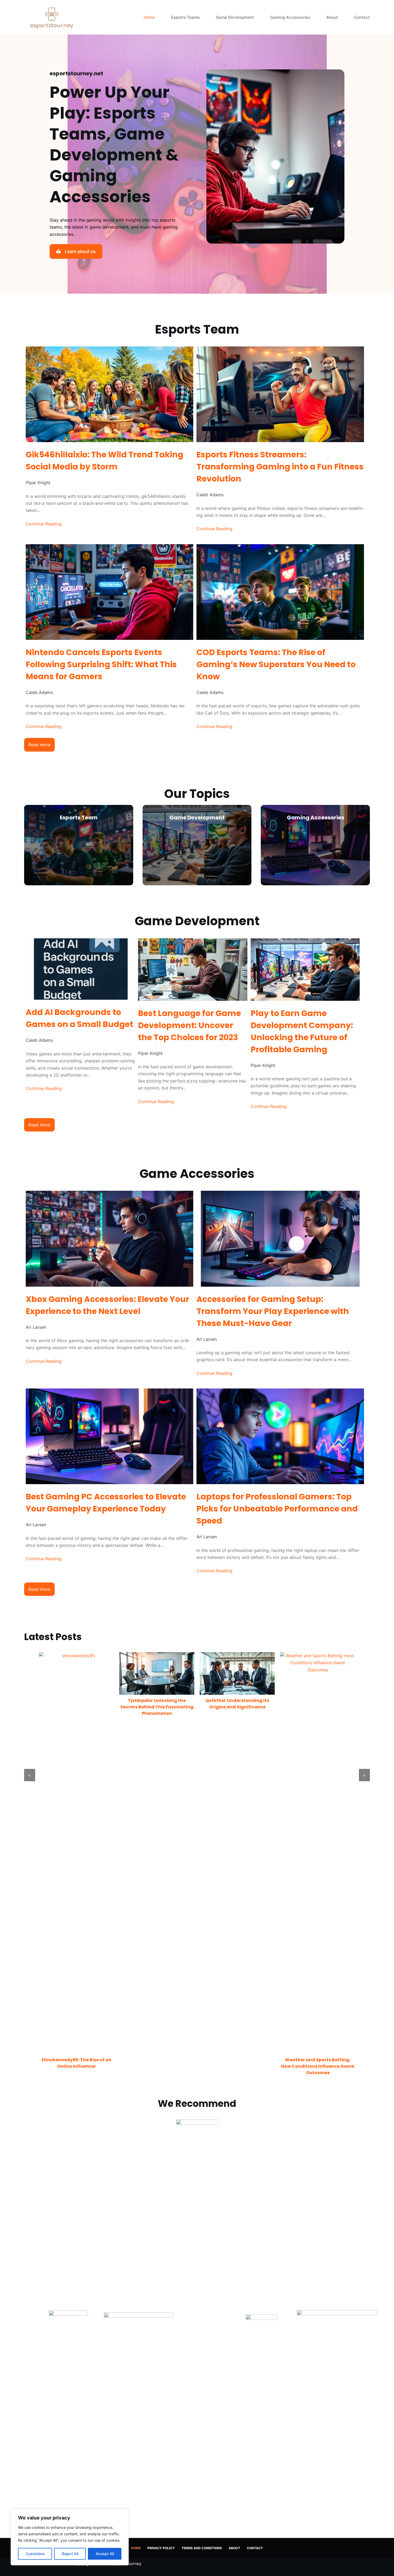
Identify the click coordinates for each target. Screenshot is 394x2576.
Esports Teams (185, 17)
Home (149, 17)
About (332, 17)
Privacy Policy (161, 2548)
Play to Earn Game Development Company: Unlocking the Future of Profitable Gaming (302, 1031)
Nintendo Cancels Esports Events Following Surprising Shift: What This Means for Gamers (101, 664)
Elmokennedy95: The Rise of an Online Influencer (77, 2063)
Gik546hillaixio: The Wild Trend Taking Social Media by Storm (105, 461)
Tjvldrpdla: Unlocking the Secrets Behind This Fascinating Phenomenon (157, 1707)
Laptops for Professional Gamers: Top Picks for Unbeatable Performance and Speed (277, 1509)
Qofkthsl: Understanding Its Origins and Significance (237, 1704)
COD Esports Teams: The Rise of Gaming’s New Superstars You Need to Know (276, 664)
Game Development (235, 17)
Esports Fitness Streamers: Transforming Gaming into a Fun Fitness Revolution (280, 467)
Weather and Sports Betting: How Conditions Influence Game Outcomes (318, 2066)
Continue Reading (44, 524)
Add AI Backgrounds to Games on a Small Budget (79, 1018)
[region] (70, 2537)
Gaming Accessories (290, 17)
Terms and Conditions (202, 2548)
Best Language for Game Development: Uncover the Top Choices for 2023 (189, 1025)
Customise (35, 2554)
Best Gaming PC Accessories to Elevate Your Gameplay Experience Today (106, 1503)
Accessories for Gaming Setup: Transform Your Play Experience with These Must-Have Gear (273, 1311)
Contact (362, 17)
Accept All (105, 2554)
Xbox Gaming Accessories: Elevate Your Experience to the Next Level (107, 1305)
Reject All (70, 2554)
